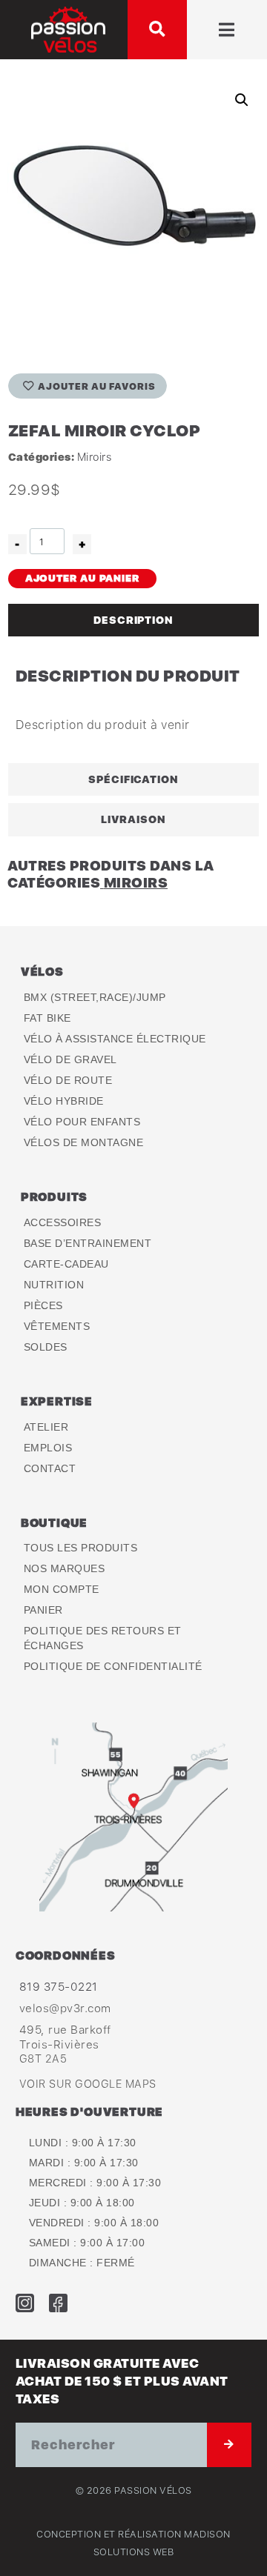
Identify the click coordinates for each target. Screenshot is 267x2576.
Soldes (46, 1347)
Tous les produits (81, 1548)
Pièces (43, 1305)
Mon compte (62, 1589)
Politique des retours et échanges (103, 1638)
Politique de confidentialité (113, 1666)
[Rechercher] (229, 2445)
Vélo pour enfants (82, 1122)
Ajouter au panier (82, 578)
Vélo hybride (64, 1101)
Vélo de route (68, 1080)
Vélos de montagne (84, 1142)
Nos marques (65, 1568)
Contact (50, 1468)
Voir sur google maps (88, 2084)
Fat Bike (47, 1018)
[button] (157, 30)
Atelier (46, 1427)
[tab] (133, 620)
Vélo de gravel (70, 1059)
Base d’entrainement (88, 1243)
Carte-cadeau (66, 1264)
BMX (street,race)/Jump (95, 997)
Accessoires (63, 1222)
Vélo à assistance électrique (115, 1039)
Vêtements (57, 1326)
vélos (42, 971)
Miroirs (95, 457)
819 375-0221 (59, 1986)
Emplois (48, 1448)
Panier (43, 1610)
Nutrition (54, 1285)
